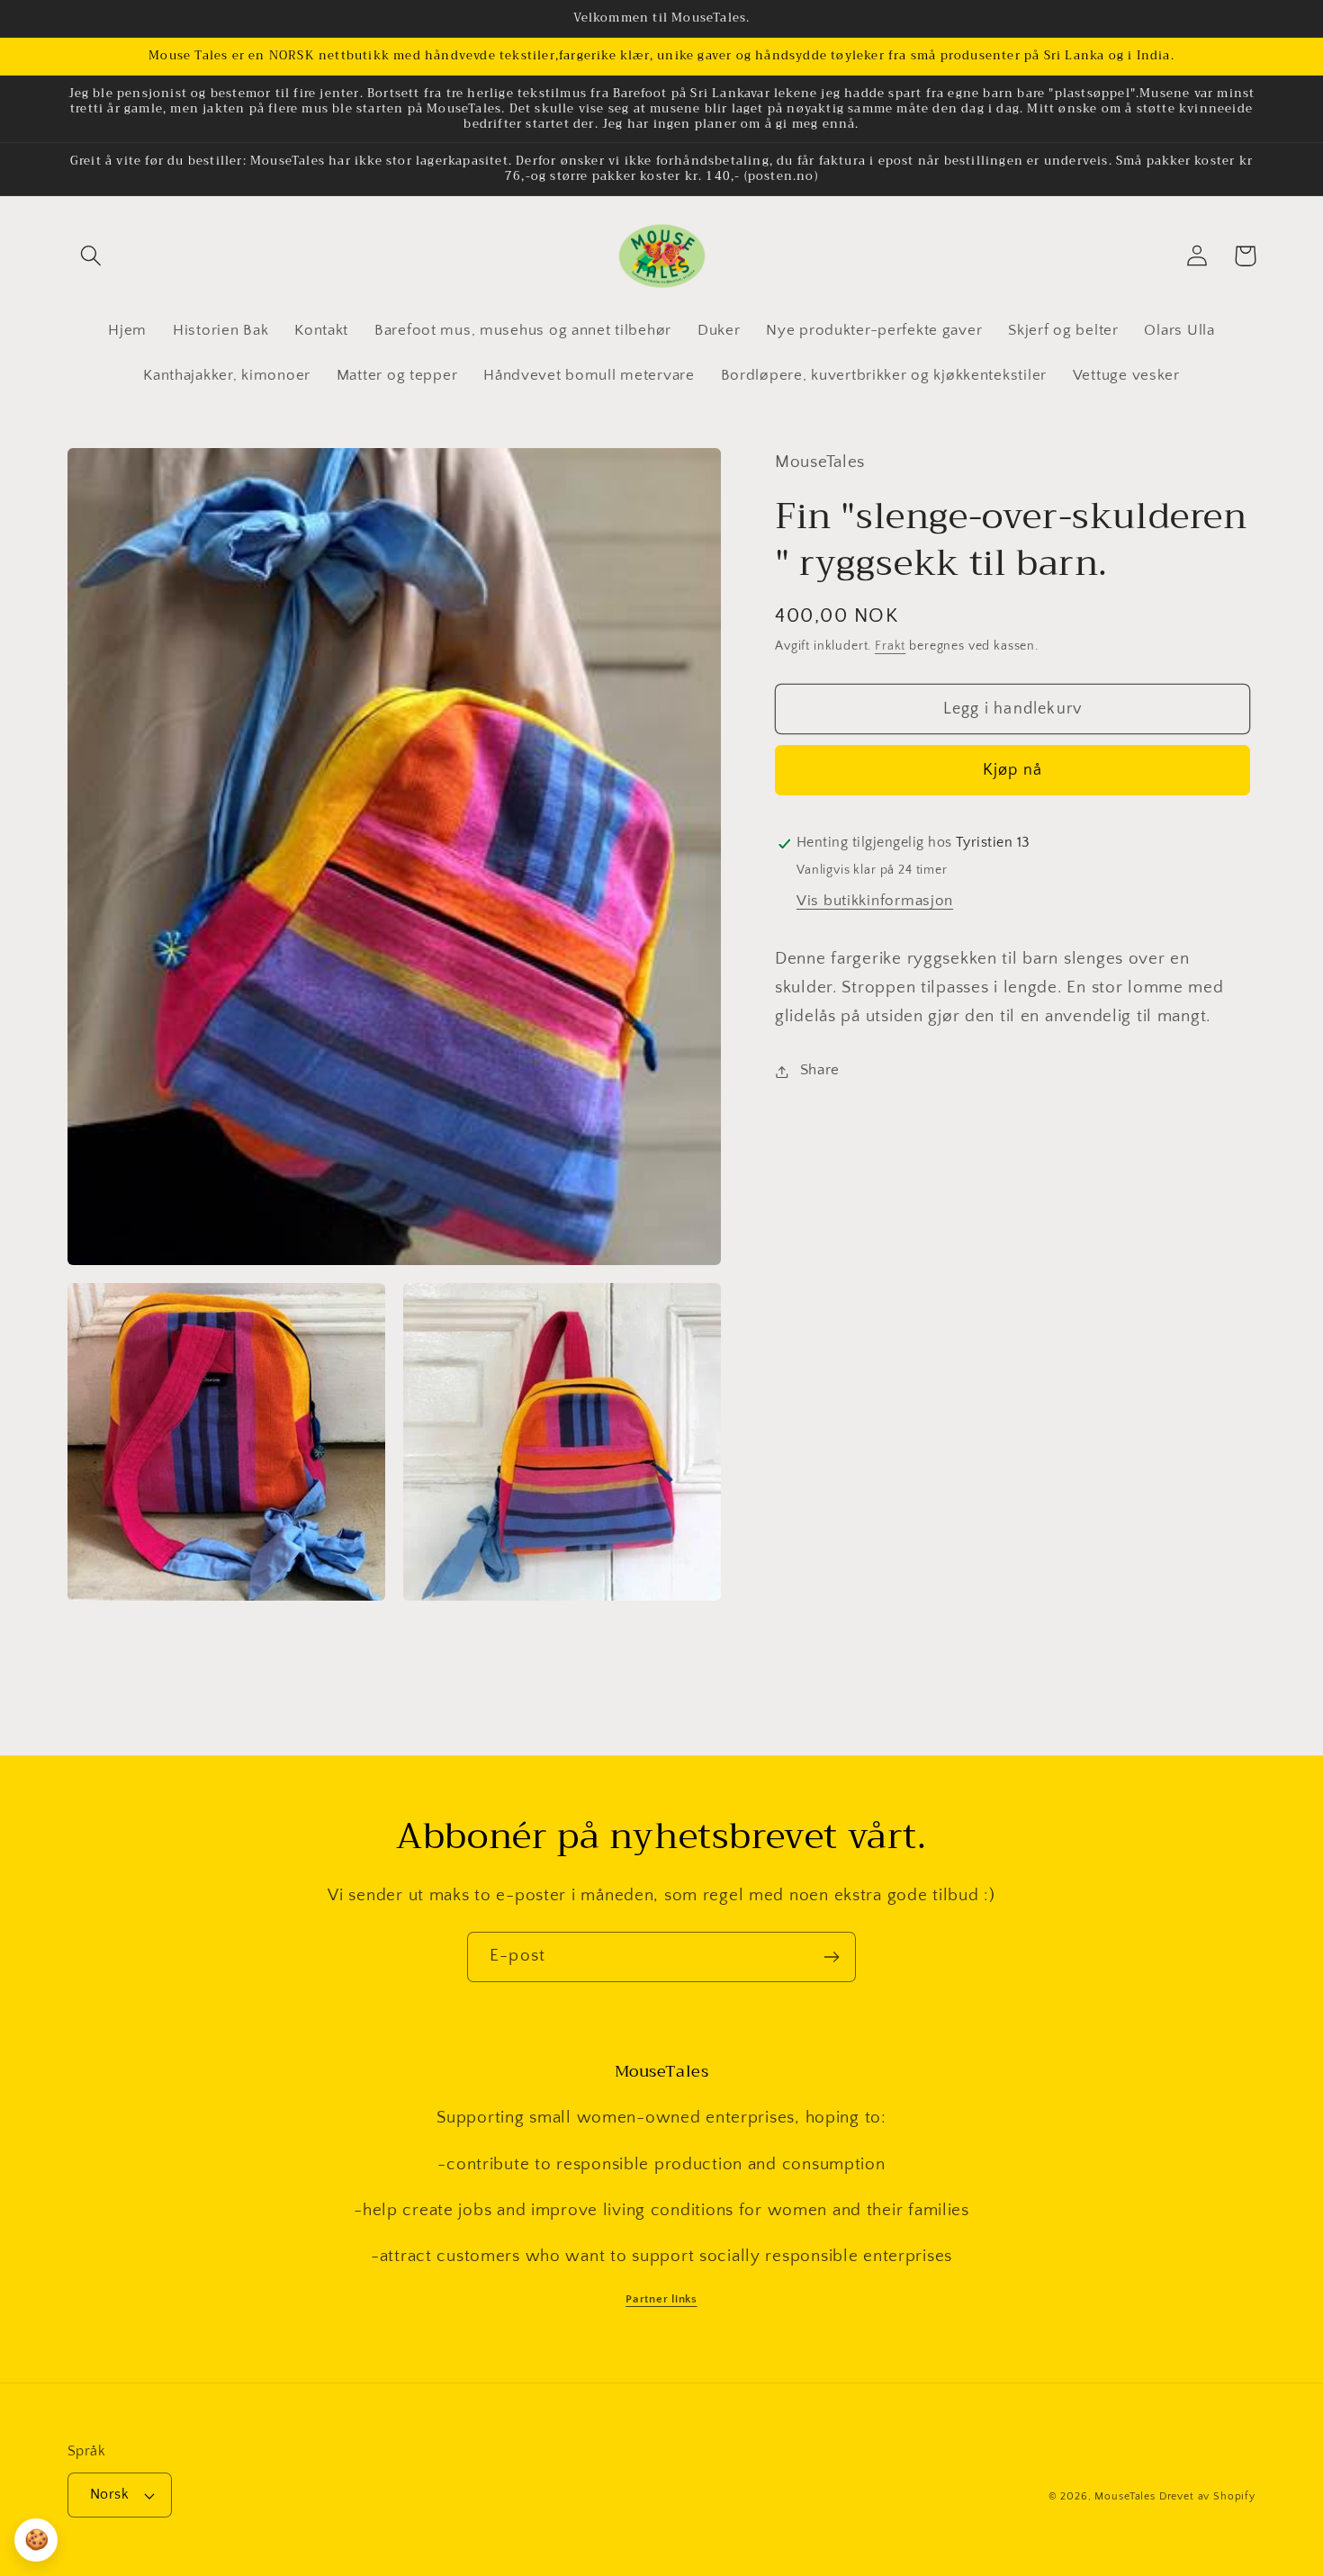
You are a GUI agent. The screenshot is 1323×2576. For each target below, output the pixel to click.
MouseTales (1125, 2496)
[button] (91, 256)
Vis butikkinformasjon (875, 902)
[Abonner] (831, 1957)
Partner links (661, 2299)
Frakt (890, 647)
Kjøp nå (1012, 771)
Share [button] (820, 1071)
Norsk (109, 2495)
